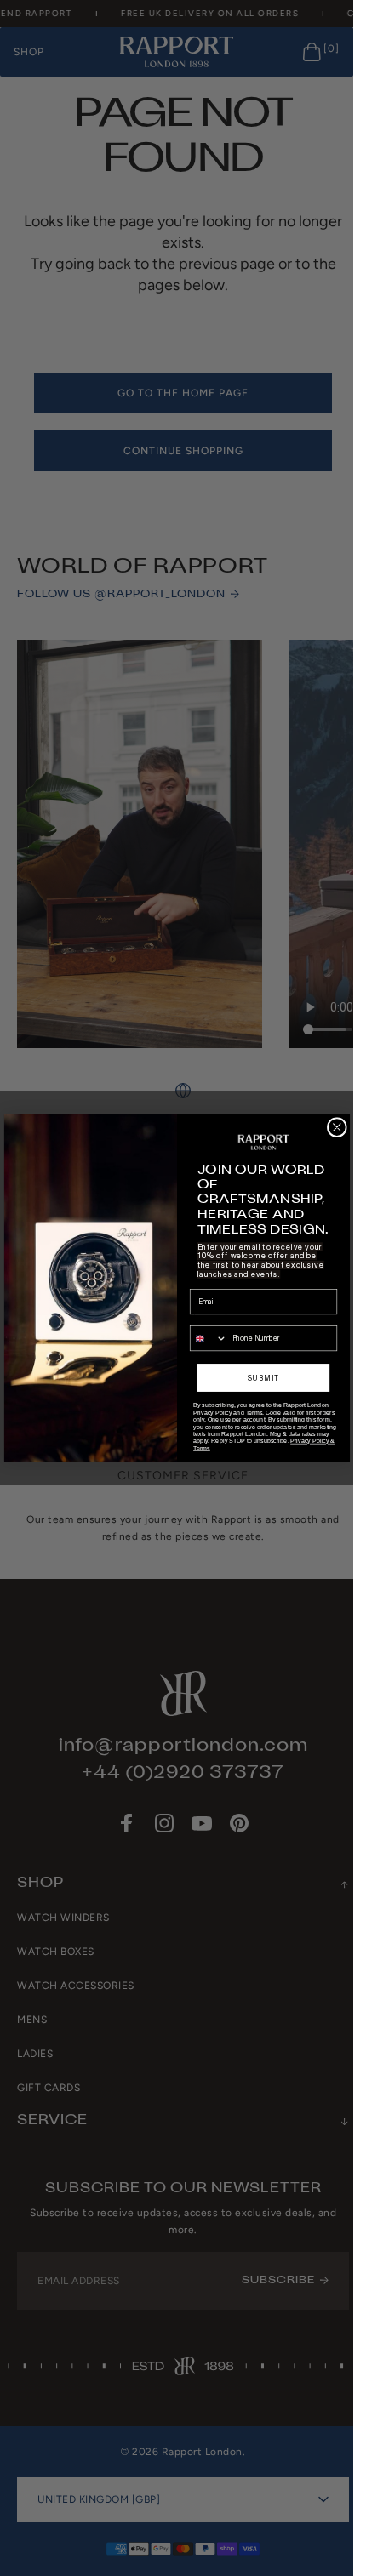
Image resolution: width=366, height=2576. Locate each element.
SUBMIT (263, 1378)
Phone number (213, 1319)
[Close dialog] (337, 1127)
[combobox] (208, 1339)
